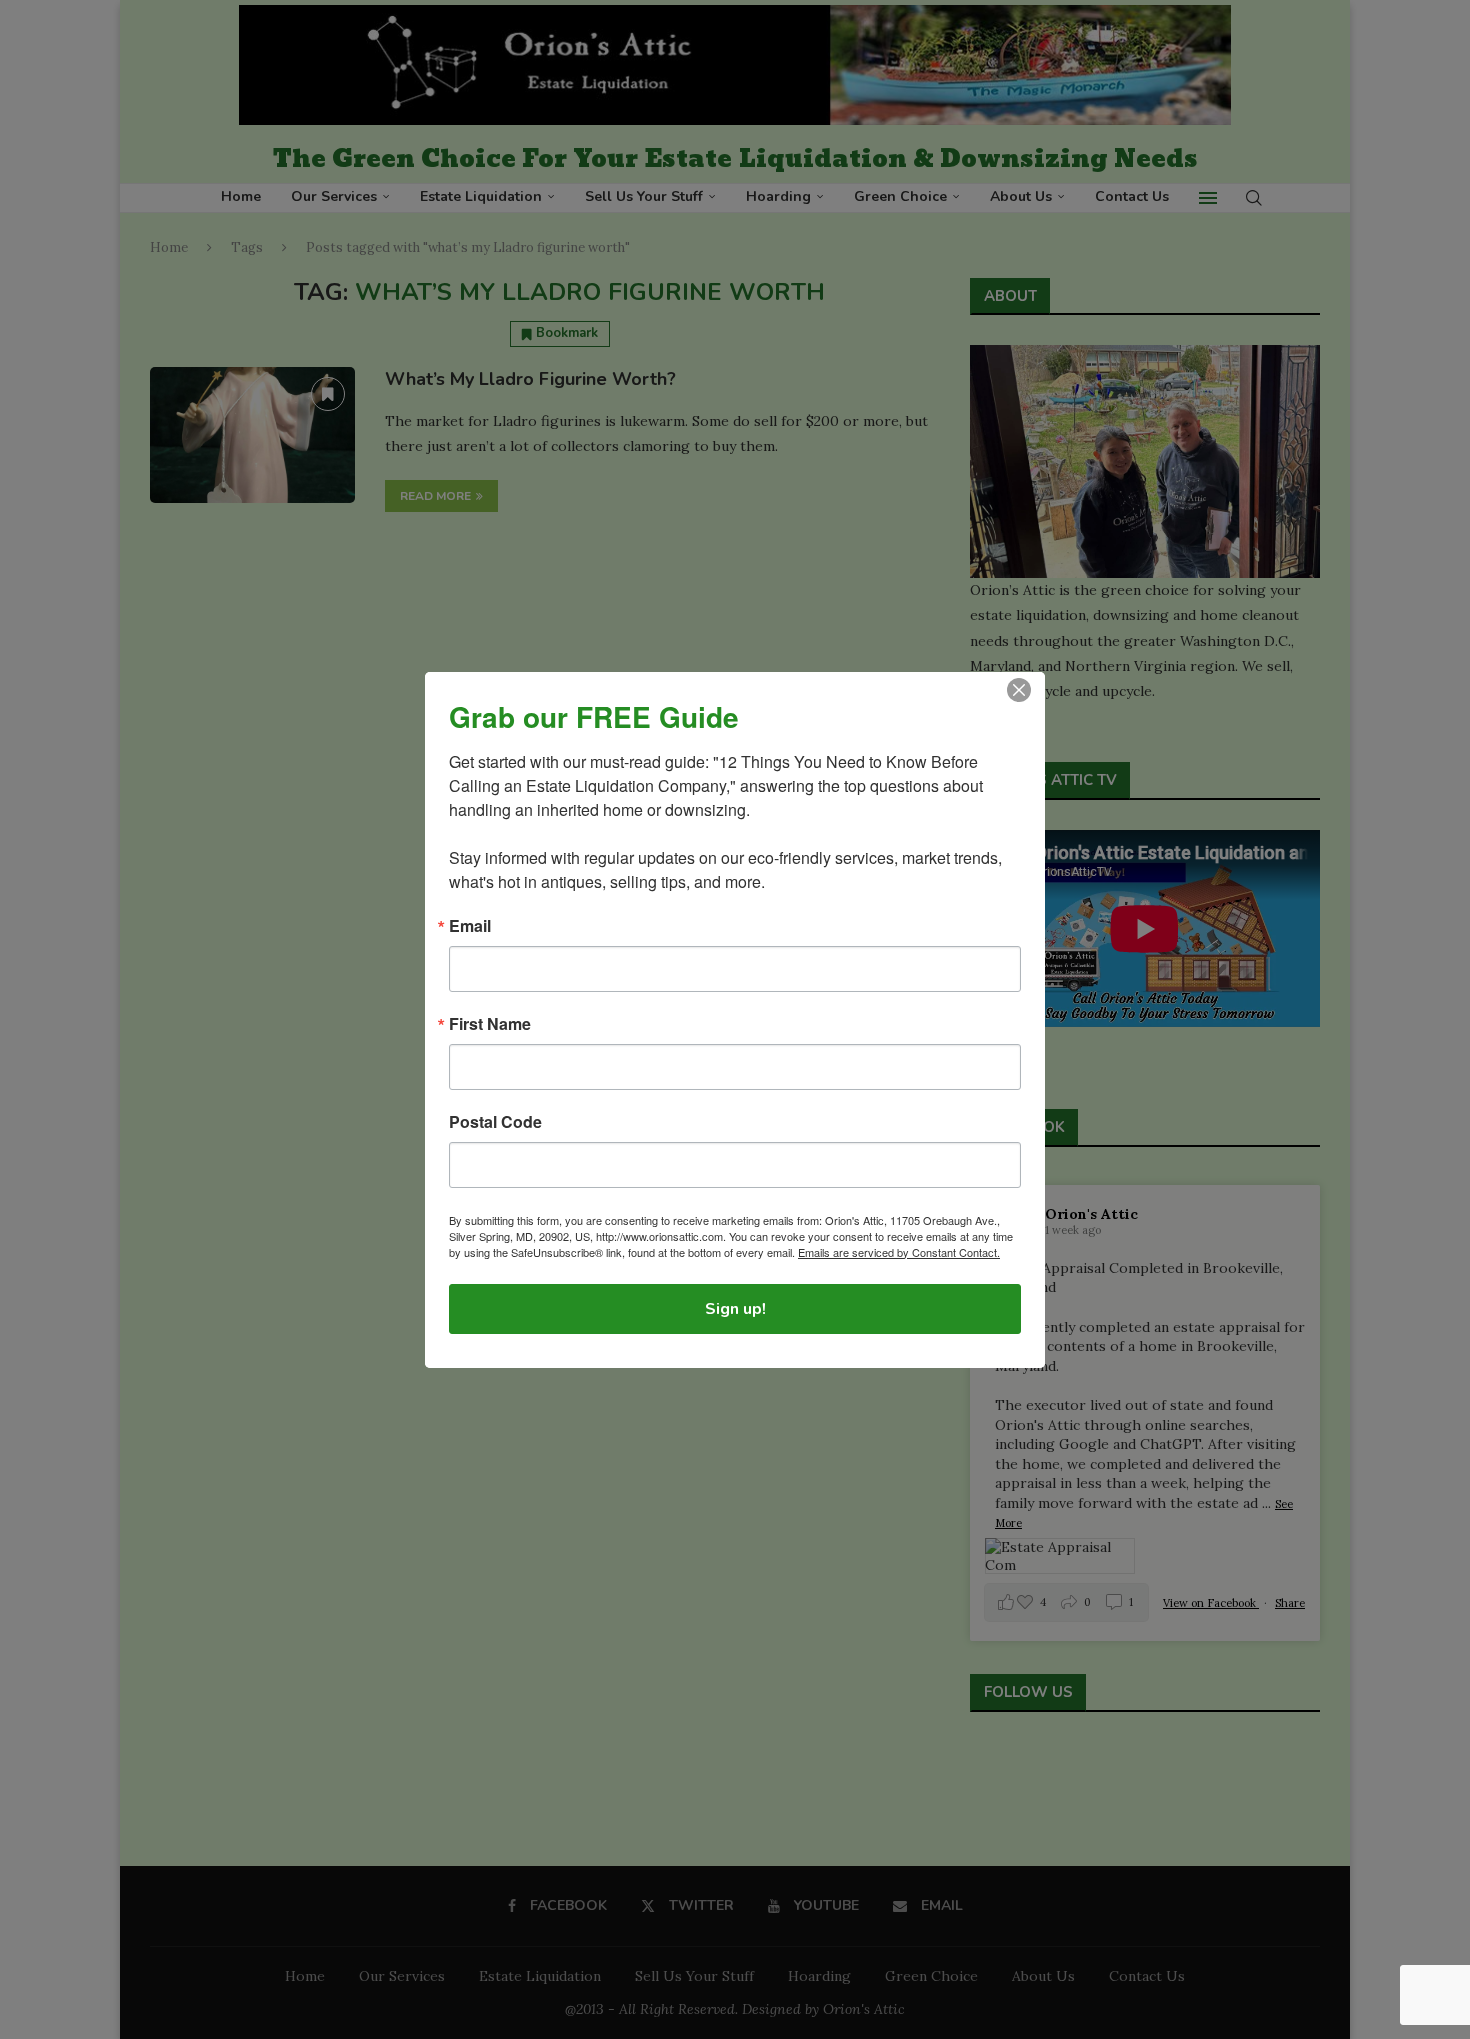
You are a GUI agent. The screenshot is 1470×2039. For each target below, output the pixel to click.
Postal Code (495, 1122)
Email (470, 926)
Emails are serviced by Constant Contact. (899, 1252)
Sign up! (735, 1309)
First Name (490, 1024)
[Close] (1019, 690)
